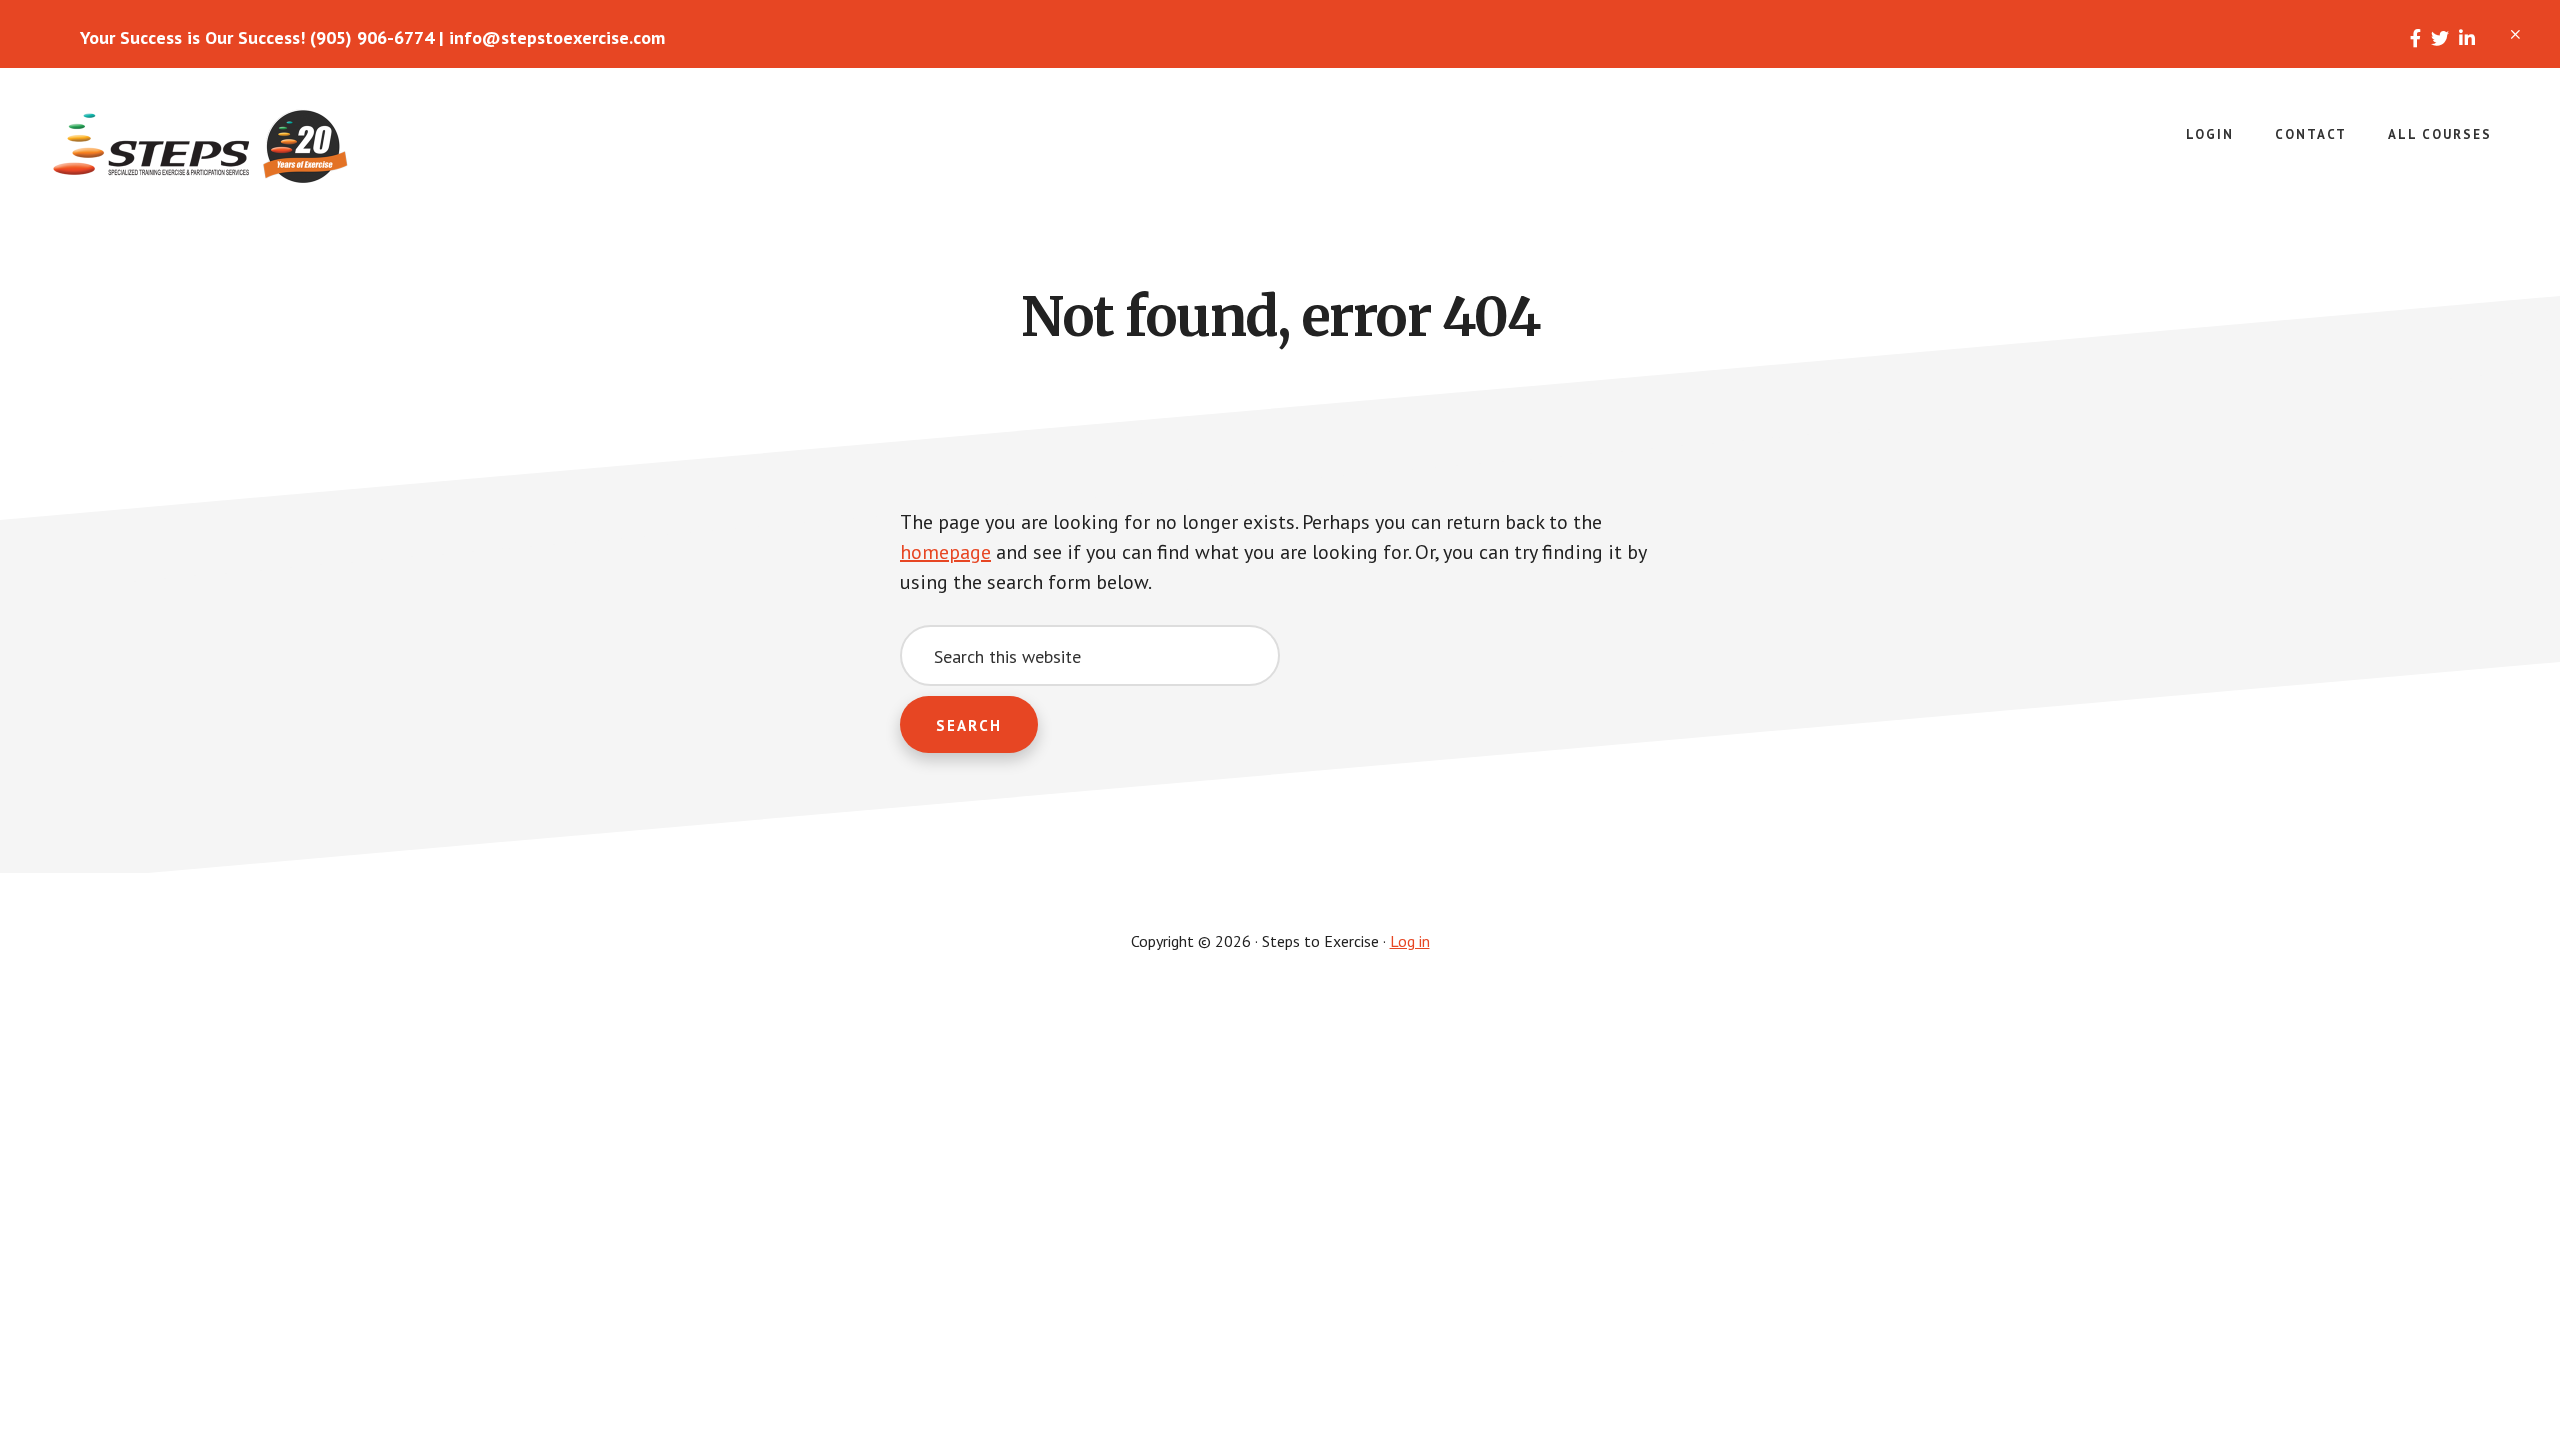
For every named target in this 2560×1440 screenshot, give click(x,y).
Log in (1410, 941)
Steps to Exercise (200, 148)
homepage (945, 552)
